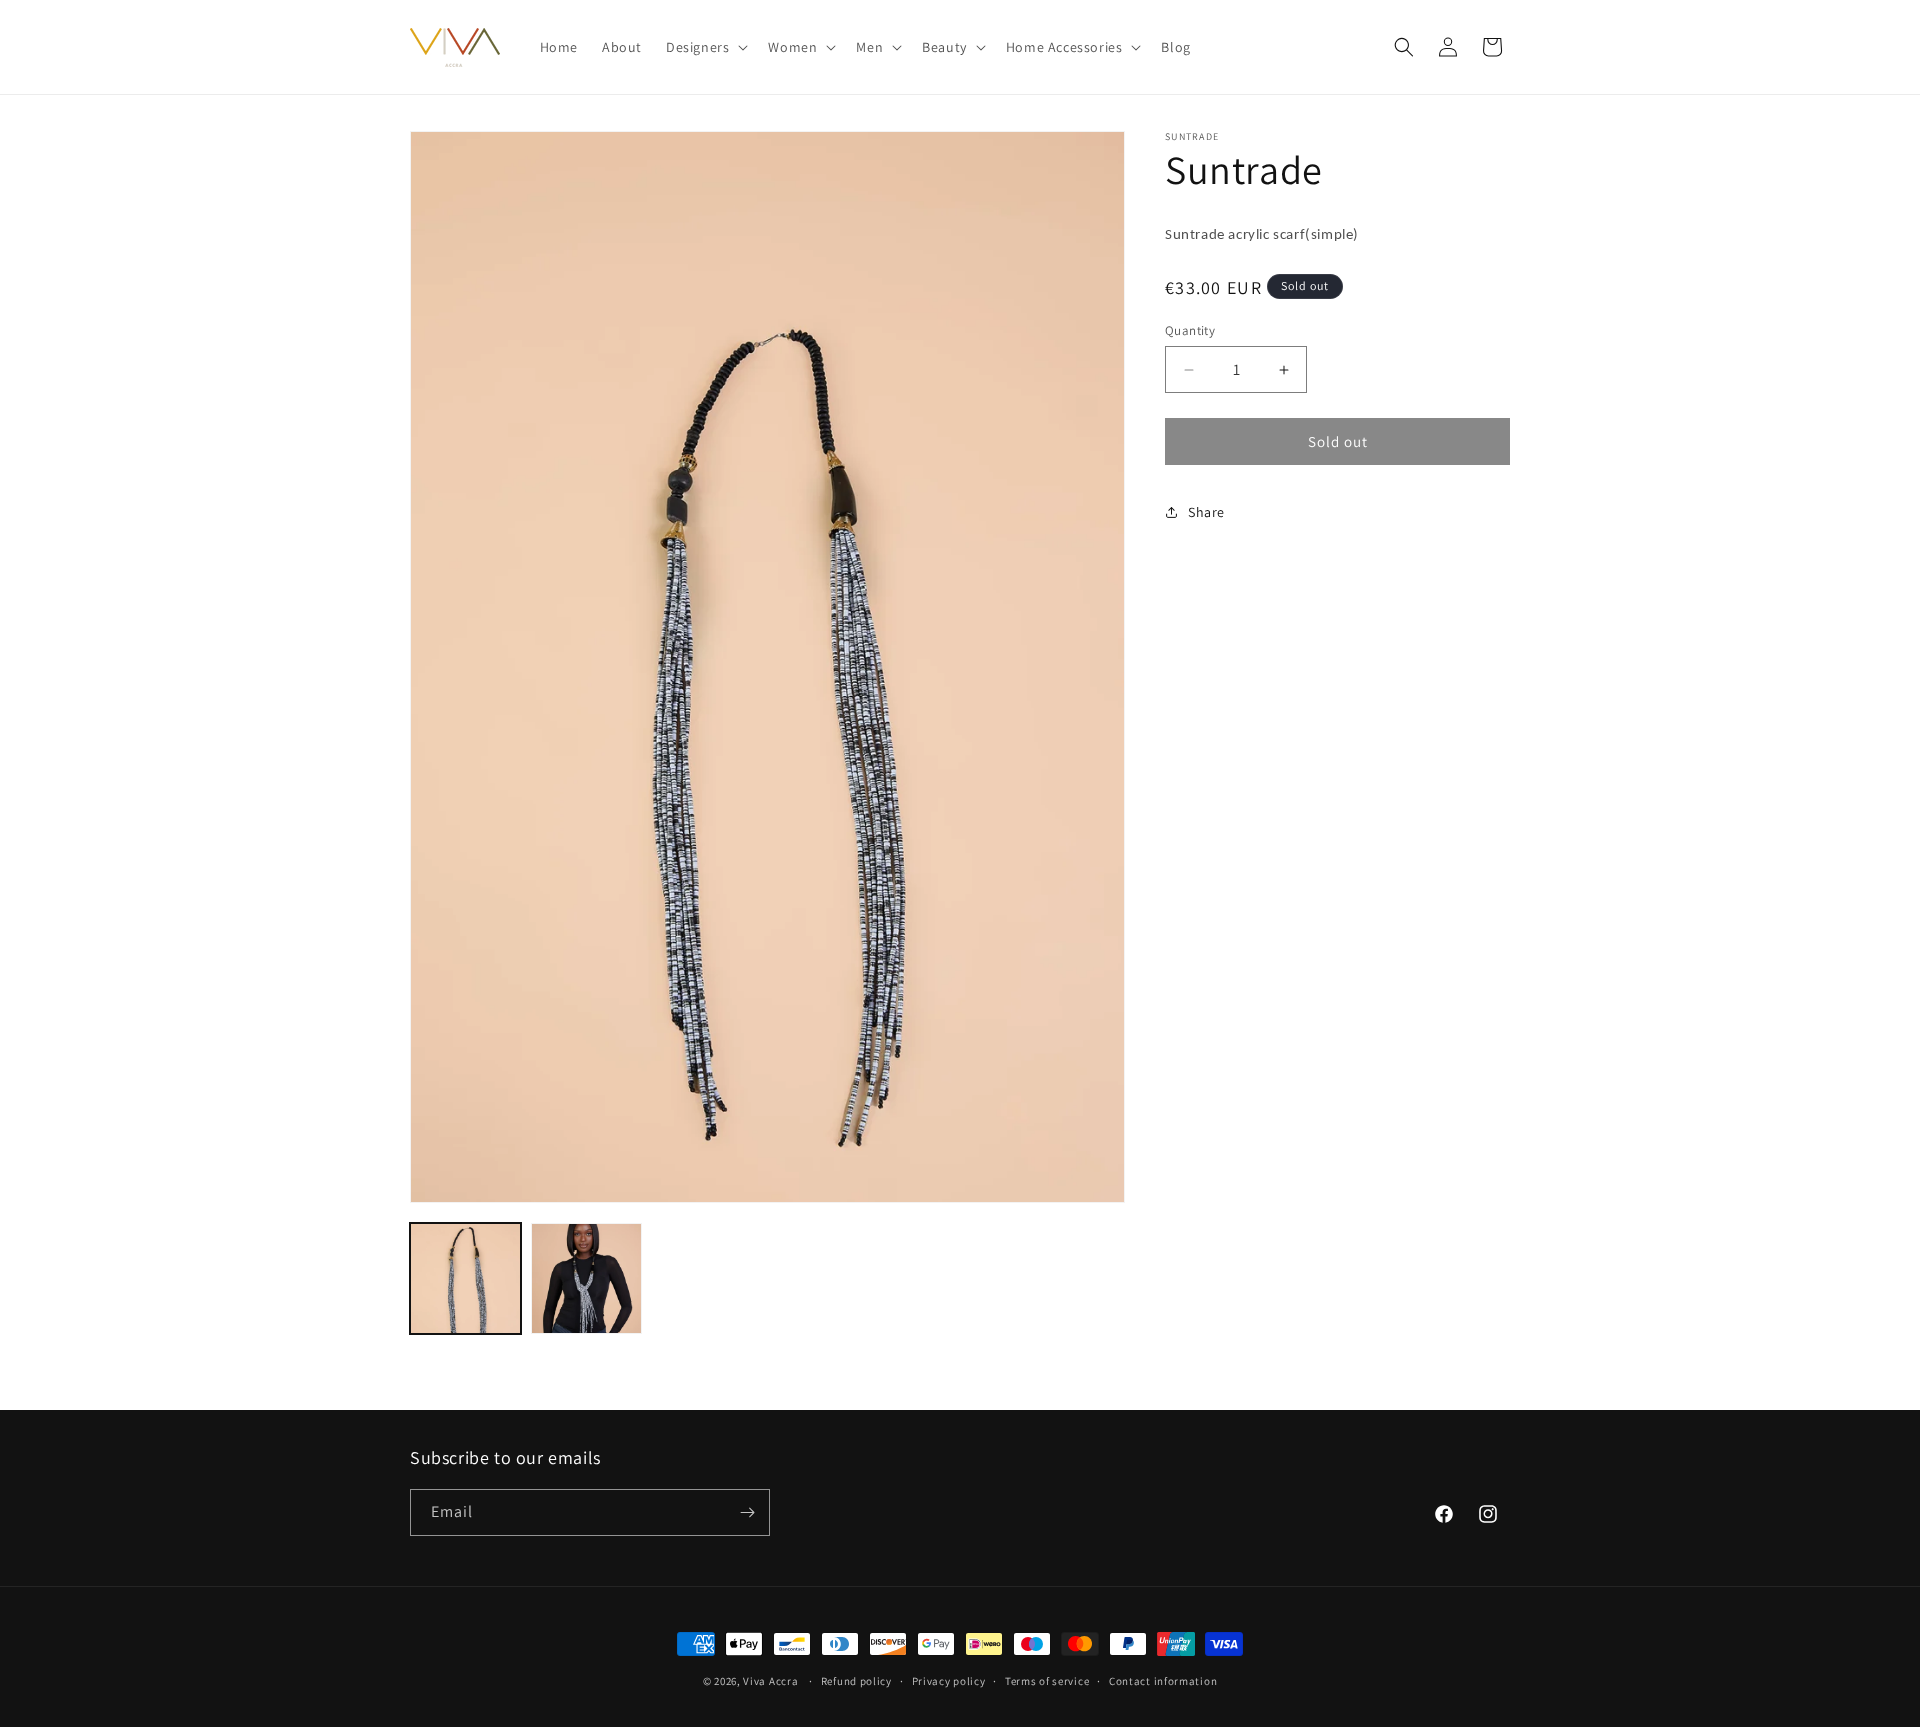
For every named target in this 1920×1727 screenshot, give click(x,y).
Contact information (1163, 1681)
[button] (705, 47)
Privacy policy (949, 1681)
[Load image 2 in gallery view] (586, 1278)
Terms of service (1047, 1681)
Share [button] (1206, 512)
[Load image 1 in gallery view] (465, 1278)
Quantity (1190, 330)
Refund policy (856, 1681)
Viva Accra (770, 1681)
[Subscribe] (747, 1512)
